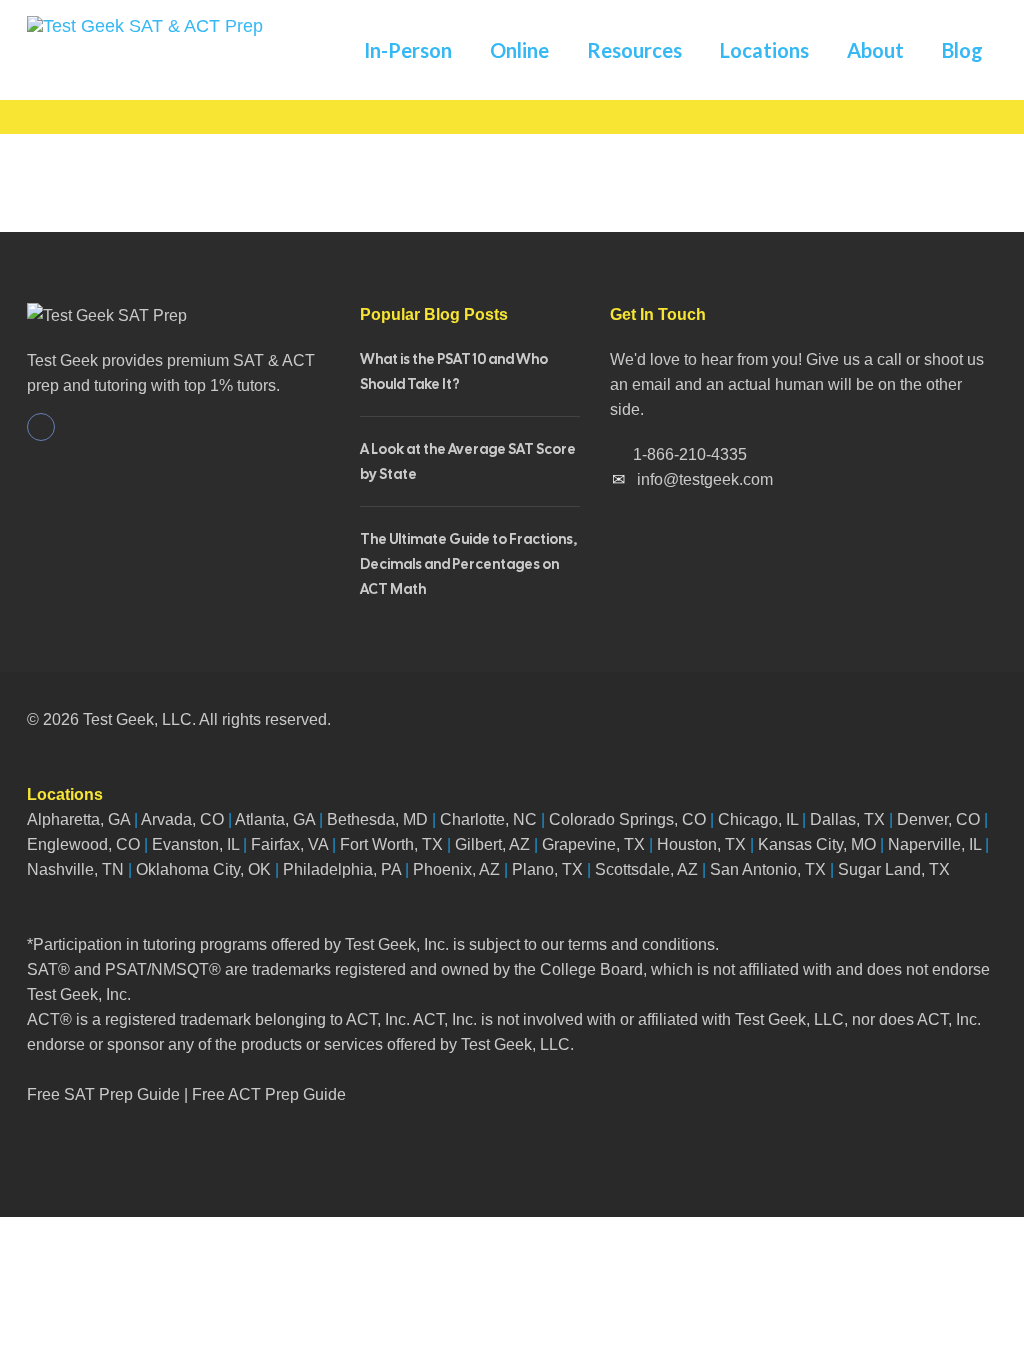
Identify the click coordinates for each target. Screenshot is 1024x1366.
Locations (764, 50)
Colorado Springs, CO (627, 819)
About (875, 50)
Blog (962, 50)
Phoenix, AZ (456, 869)
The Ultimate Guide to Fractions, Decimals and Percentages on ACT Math (468, 564)
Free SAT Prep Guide (103, 1094)
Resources (634, 50)
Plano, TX (547, 869)
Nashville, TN (75, 869)
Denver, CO (938, 819)
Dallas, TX (847, 819)
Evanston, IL (195, 844)
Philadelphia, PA (342, 869)
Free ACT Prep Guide (269, 1094)
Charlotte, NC (488, 819)
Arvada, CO (181, 819)
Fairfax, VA (289, 844)
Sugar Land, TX (894, 869)
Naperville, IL (934, 844)
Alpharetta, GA (78, 819)
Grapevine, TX (593, 844)
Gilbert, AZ (492, 844)
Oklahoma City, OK (203, 869)
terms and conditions (641, 944)
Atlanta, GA (275, 819)
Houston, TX (701, 844)
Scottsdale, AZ (646, 869)
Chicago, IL (758, 819)
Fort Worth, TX (391, 844)
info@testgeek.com (705, 479)
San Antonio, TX (768, 869)
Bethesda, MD (377, 819)
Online (519, 50)
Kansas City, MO (817, 844)
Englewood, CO (83, 844)
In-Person (408, 50)
